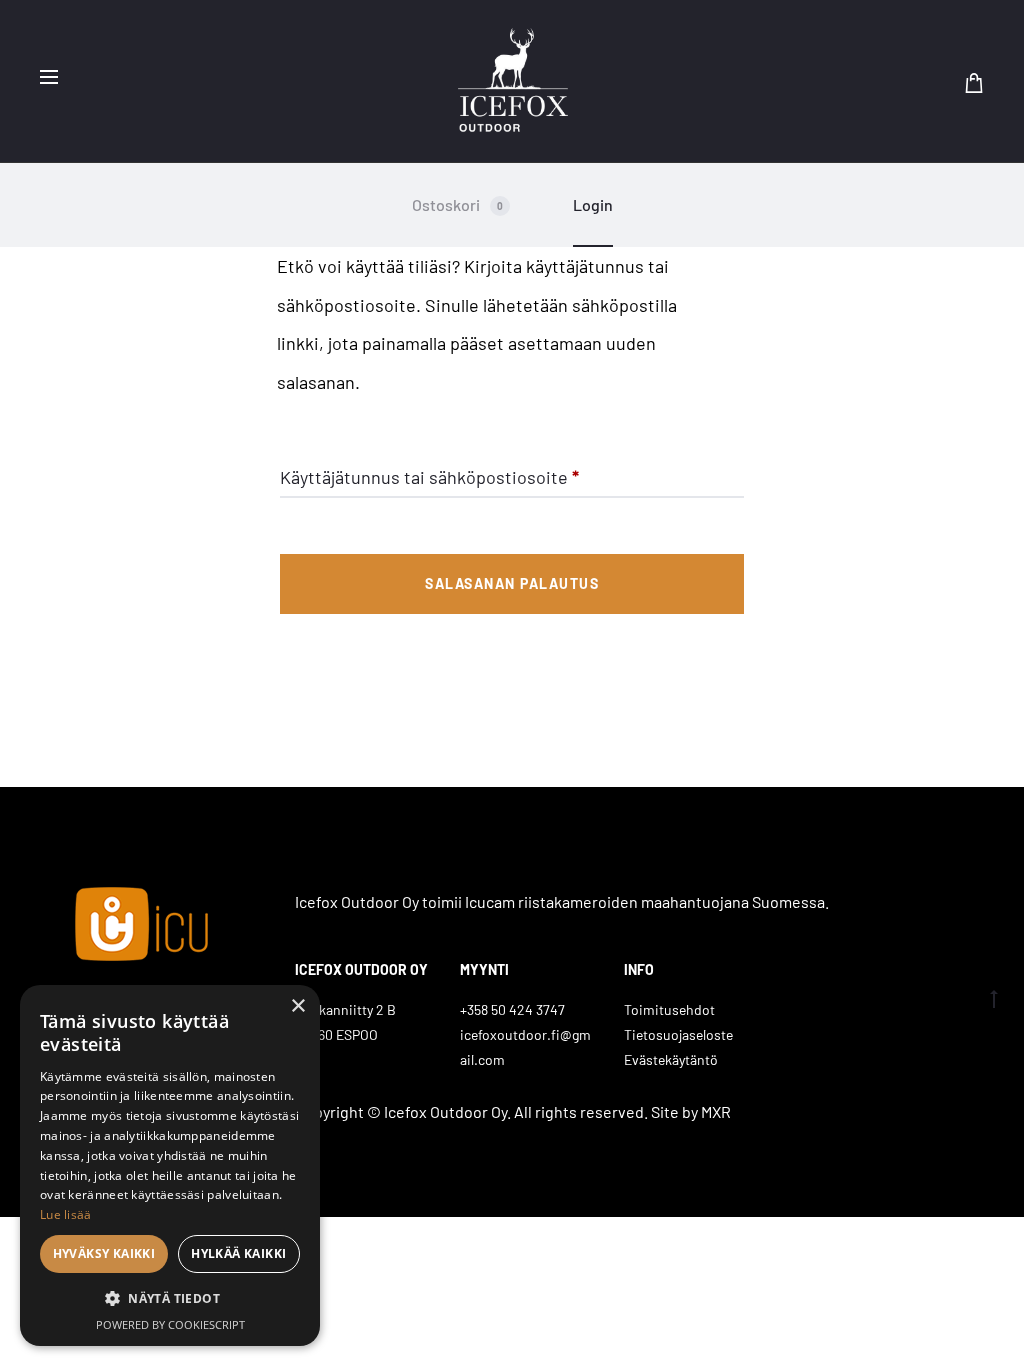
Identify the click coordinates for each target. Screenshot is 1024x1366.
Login (593, 204)
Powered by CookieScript (170, 1324)
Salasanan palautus (512, 583)
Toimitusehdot (669, 1009)
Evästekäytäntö (671, 1059)
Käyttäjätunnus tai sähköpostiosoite (429, 476)
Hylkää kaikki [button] (238, 1253)
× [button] (297, 1006)
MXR (716, 1111)
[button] (170, 1299)
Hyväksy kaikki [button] (104, 1253)
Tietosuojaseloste (678, 1034)
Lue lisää (66, 1214)
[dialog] (170, 1165)
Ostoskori (457, 204)
